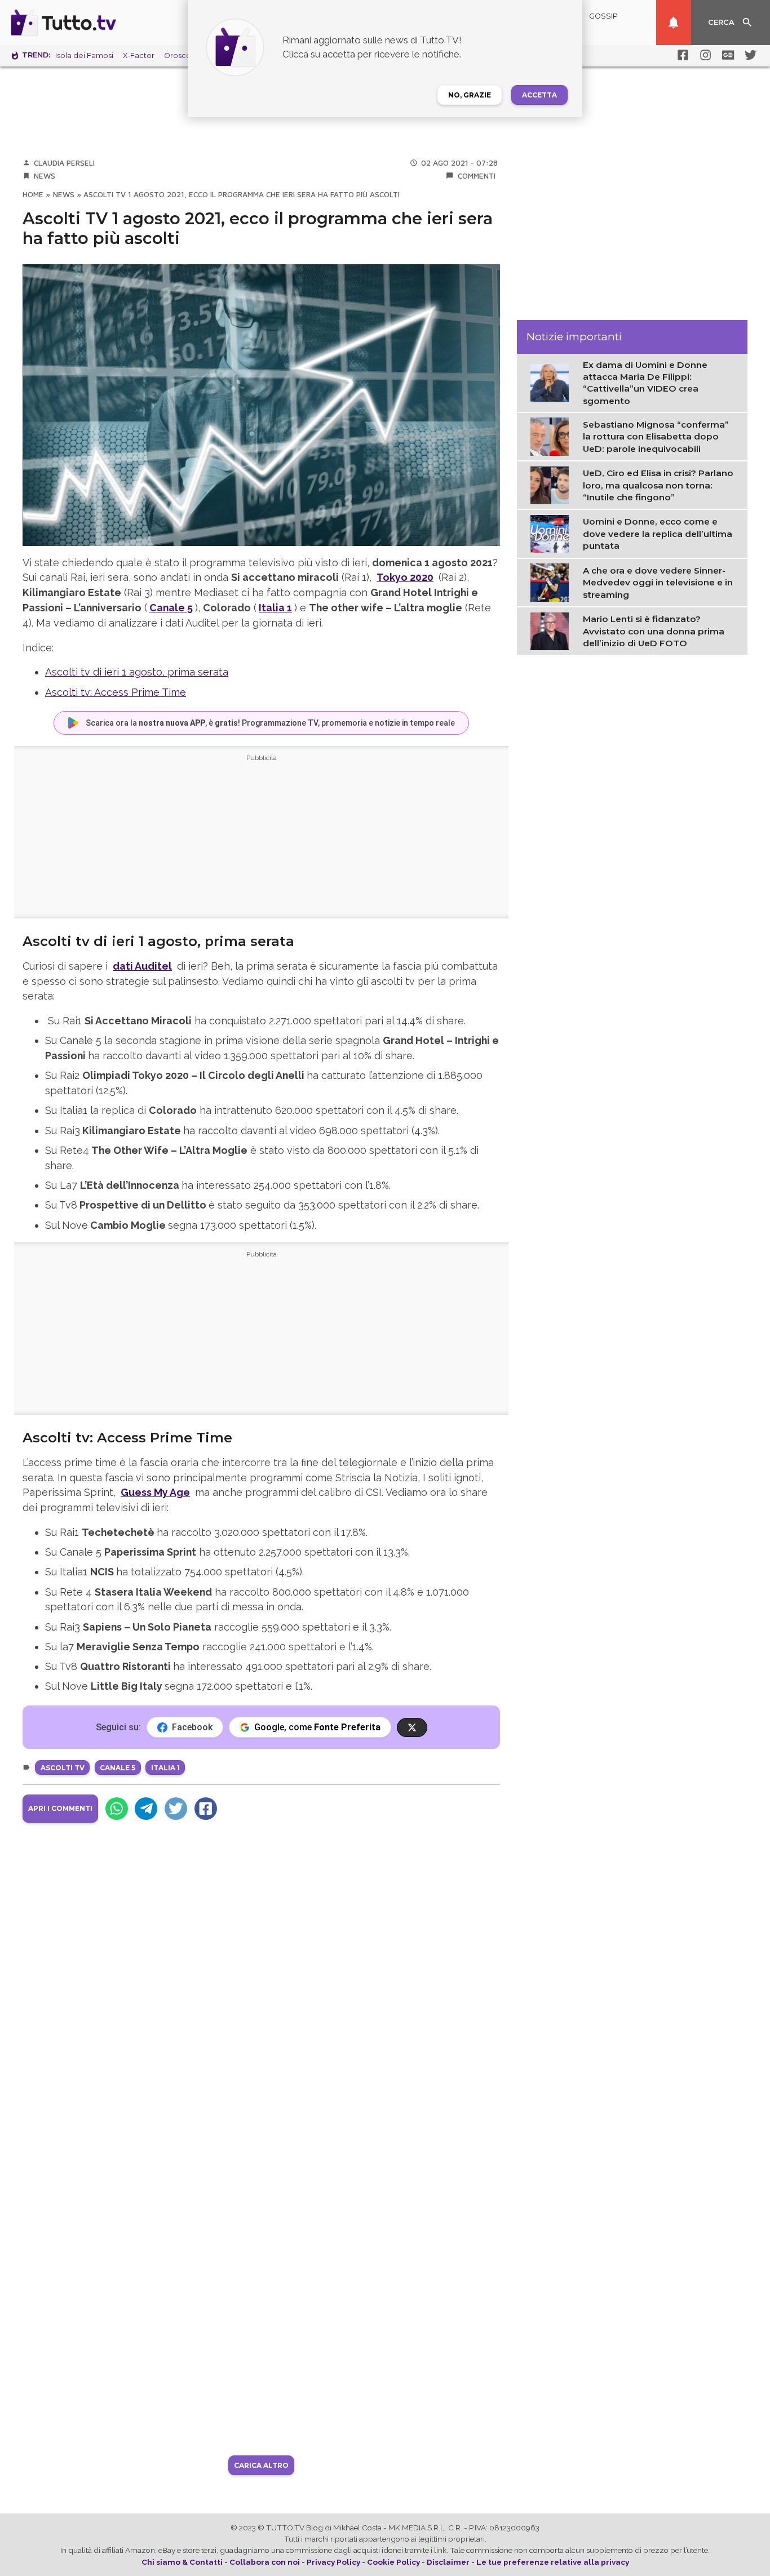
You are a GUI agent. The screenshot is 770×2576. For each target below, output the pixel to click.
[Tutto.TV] (95, 23)
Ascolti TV (63, 1768)
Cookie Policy (393, 2562)
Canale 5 (171, 608)
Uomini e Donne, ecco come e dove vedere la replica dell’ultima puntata (658, 534)
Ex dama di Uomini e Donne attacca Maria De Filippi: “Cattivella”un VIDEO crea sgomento (645, 383)
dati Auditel (142, 966)
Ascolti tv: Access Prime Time (116, 692)
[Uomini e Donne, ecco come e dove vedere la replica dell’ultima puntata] (552, 533)
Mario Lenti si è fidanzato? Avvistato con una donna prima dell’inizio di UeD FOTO (654, 631)
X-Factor (139, 55)
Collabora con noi (265, 2562)
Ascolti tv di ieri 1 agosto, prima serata (137, 672)
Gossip (603, 16)
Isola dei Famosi (84, 55)
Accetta (539, 95)
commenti (477, 176)
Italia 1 (275, 608)
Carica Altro (261, 2465)
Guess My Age (155, 1492)
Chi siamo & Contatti (182, 2562)
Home (33, 194)
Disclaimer (448, 2562)
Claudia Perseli (64, 163)
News (45, 176)
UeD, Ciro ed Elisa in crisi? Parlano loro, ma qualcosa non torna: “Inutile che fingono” (658, 485)
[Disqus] (261, 1978)
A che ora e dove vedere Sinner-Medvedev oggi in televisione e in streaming (658, 583)
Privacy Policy (333, 2562)
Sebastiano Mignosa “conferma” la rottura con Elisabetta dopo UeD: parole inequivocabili (656, 437)
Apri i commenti (60, 1808)
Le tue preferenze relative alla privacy (553, 2562)
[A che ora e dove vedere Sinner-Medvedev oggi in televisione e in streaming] (552, 581)
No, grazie (470, 95)
